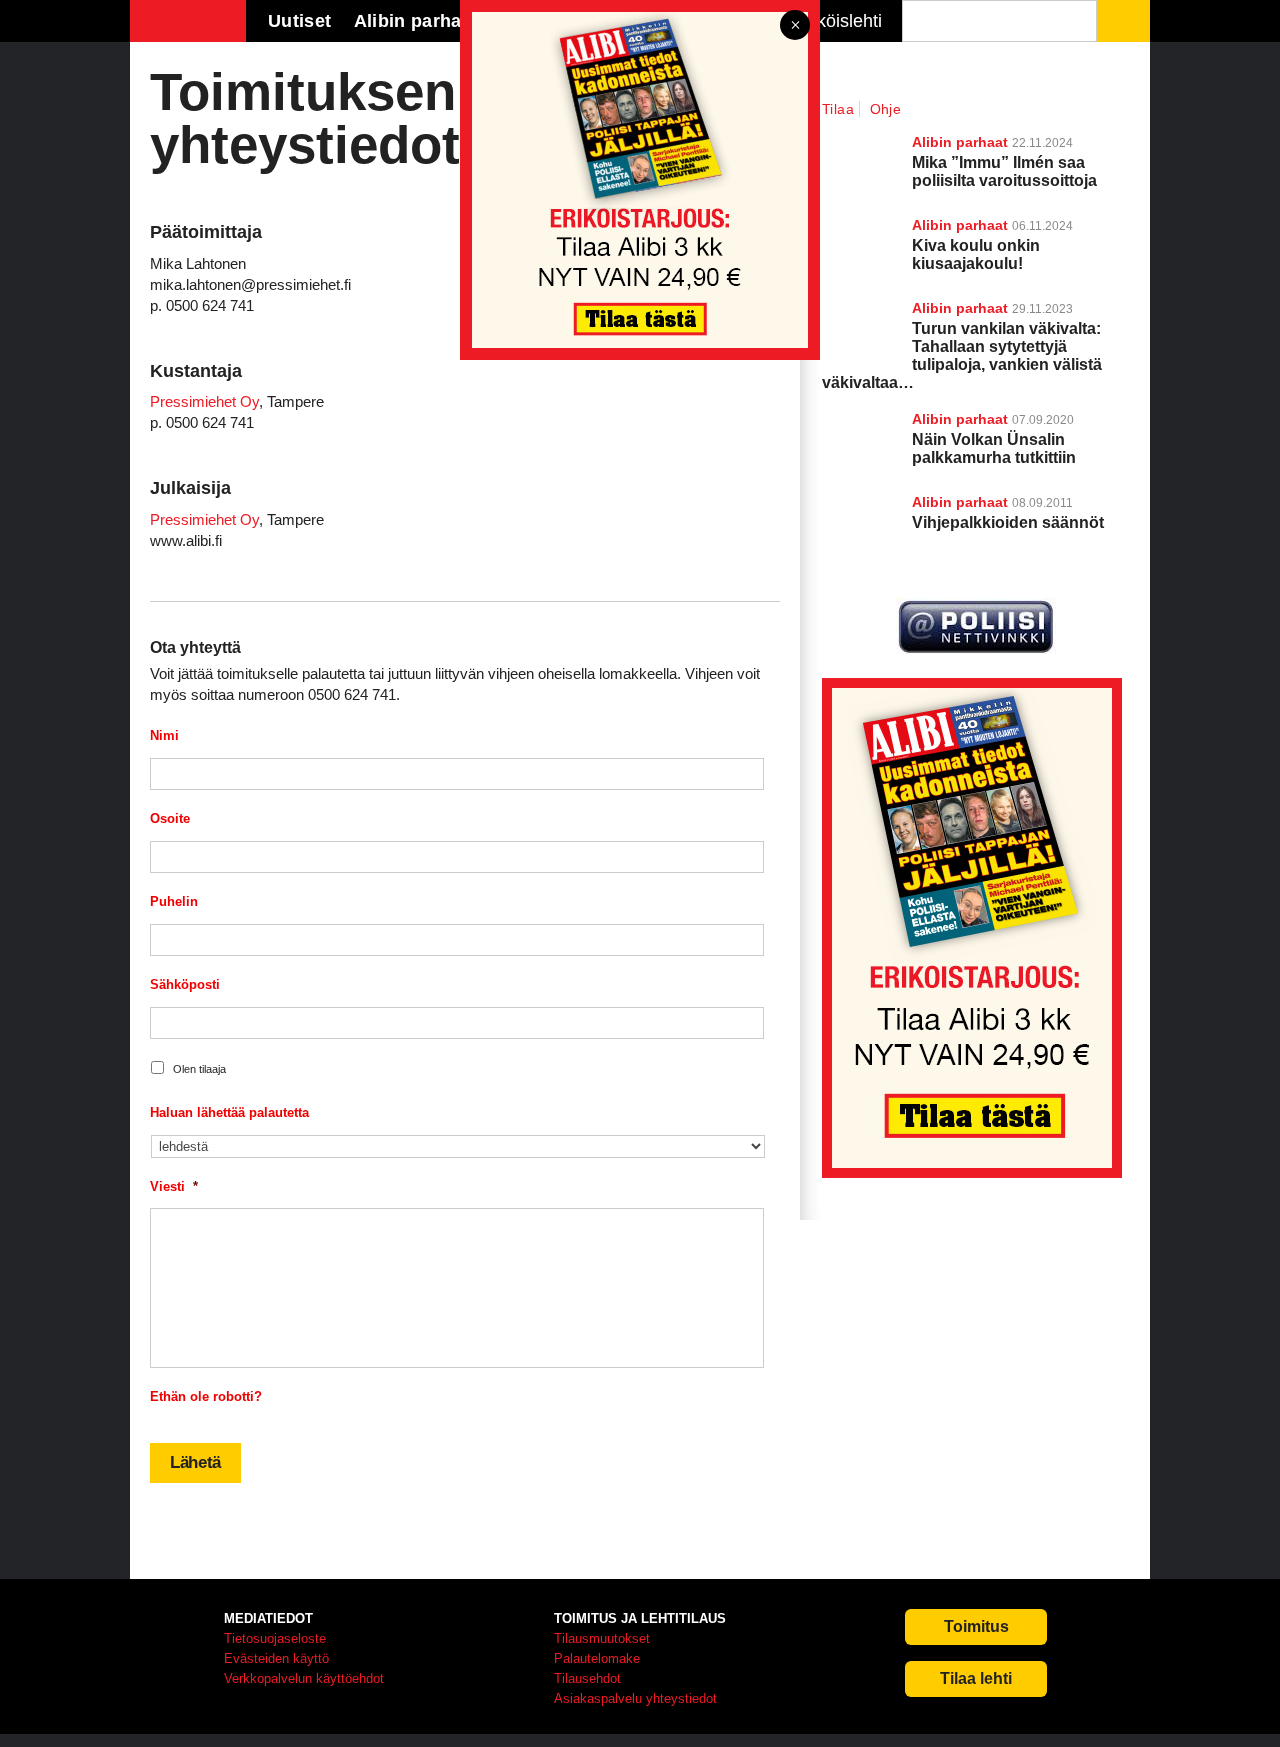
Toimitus (976, 1626)
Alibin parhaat (960, 419)
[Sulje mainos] (795, 26)
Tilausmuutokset (602, 1638)
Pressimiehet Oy (204, 401)
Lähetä (195, 1462)
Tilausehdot (587, 1678)
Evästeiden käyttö (276, 1658)
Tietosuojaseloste (275, 1638)
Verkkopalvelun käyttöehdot (304, 1678)
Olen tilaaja (199, 1069)
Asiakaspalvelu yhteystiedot (635, 1698)
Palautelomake (597, 1658)
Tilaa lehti (976, 1678)
